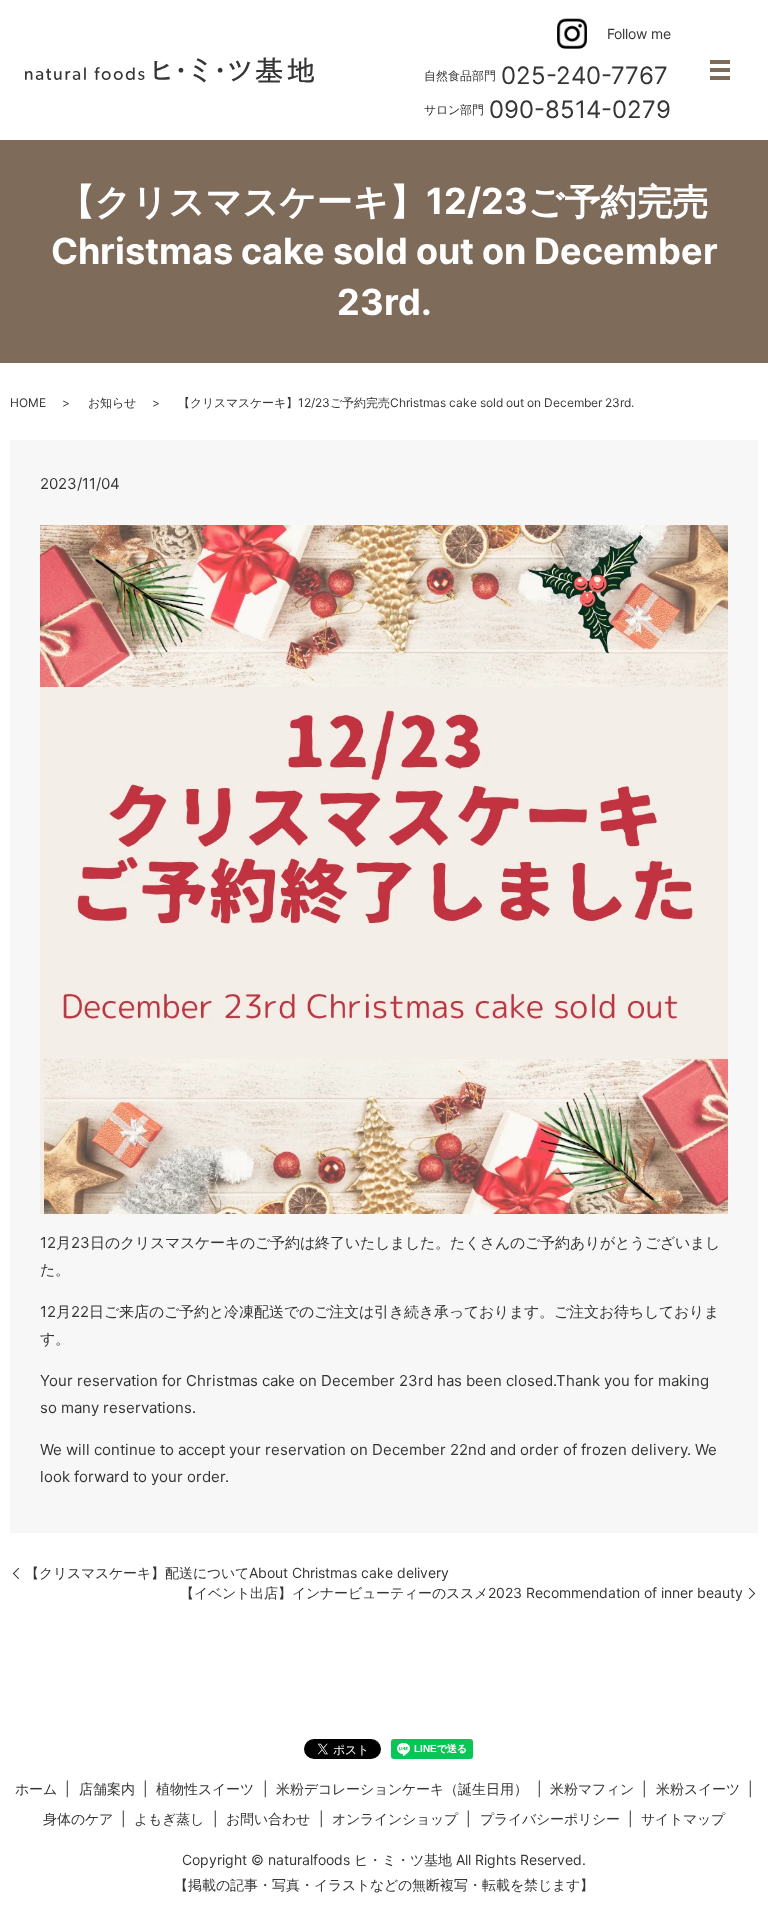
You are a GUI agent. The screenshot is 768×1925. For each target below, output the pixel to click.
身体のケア (78, 1818)
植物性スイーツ (205, 1788)
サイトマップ (683, 1818)
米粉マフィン (592, 1788)
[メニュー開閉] (720, 70)
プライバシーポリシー (550, 1818)
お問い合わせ (268, 1818)
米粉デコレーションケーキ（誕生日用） (402, 1788)
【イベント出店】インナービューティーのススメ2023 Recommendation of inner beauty (461, 1592)
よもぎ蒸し (169, 1818)
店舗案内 (107, 1788)
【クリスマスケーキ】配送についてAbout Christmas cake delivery (237, 1572)
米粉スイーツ (698, 1788)
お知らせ (112, 402)
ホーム (36, 1788)
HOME (28, 402)
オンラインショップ (395, 1818)
